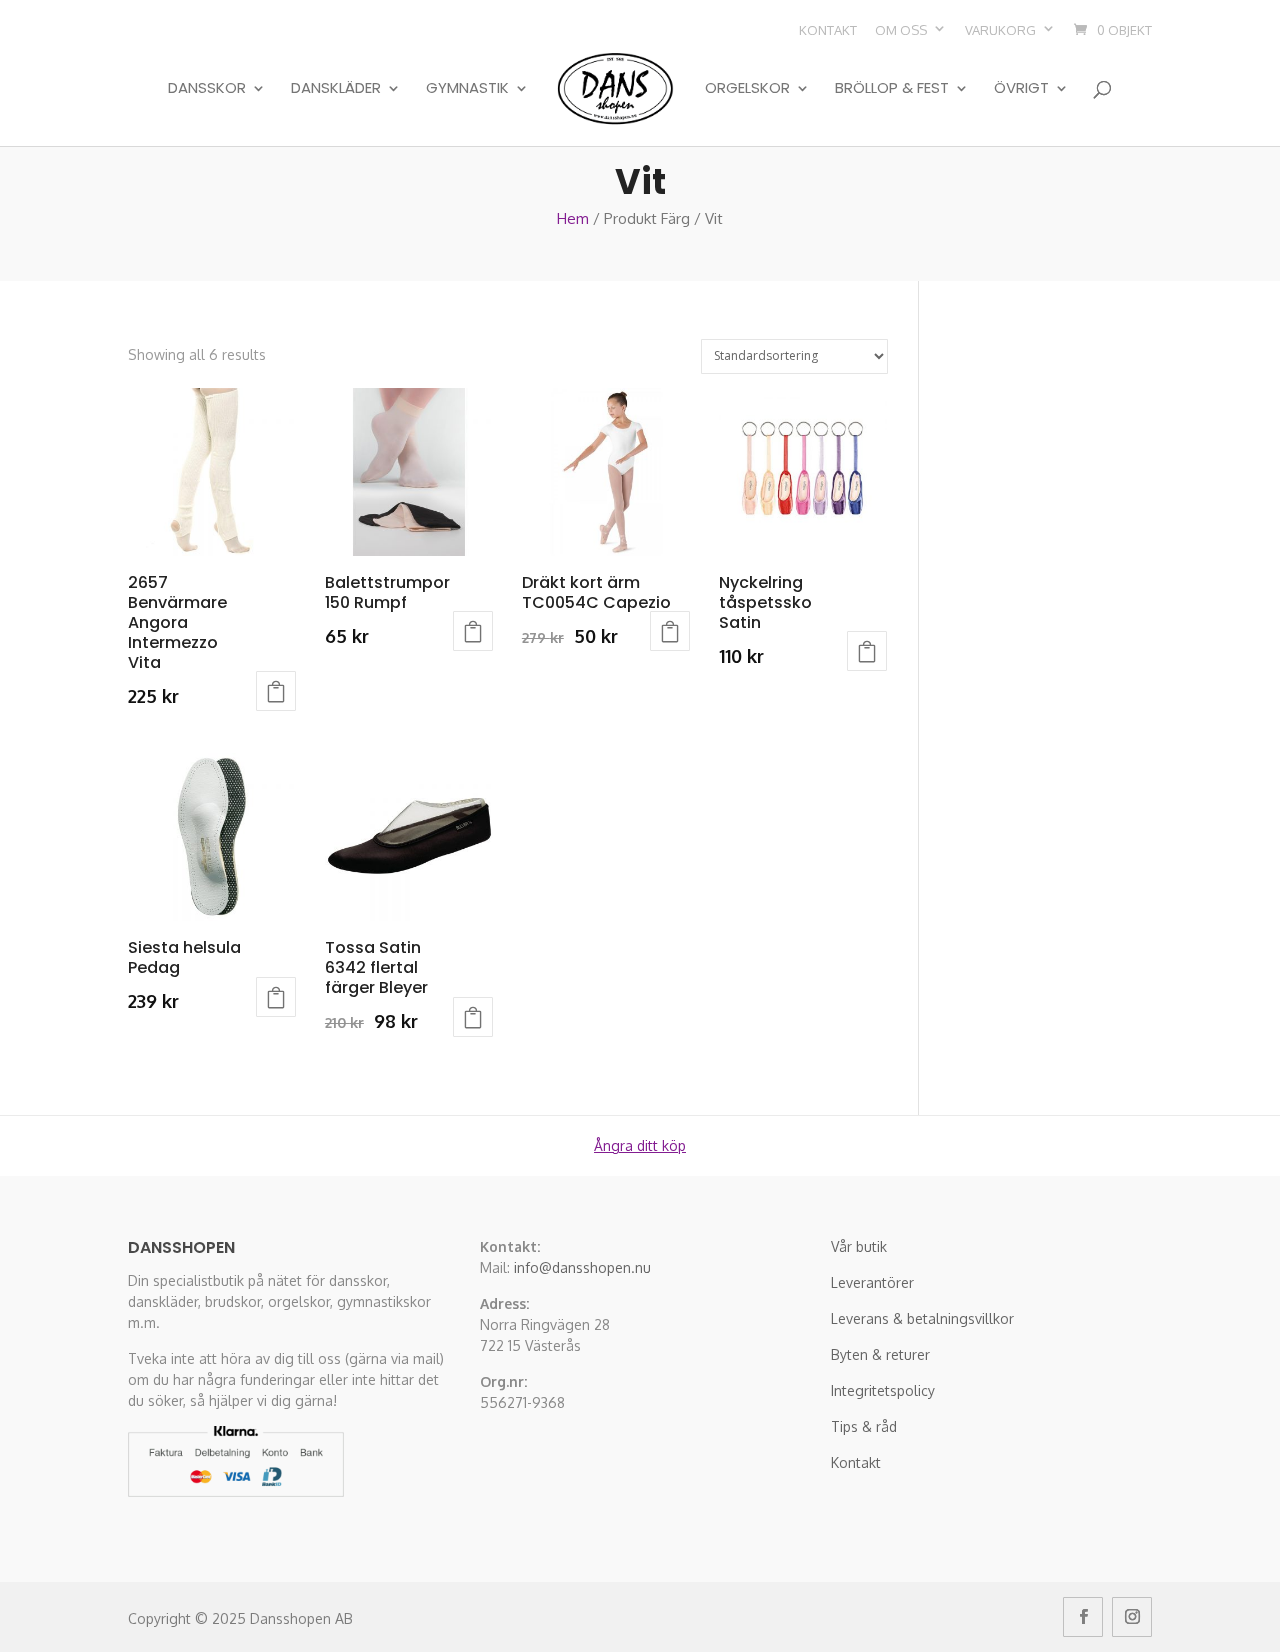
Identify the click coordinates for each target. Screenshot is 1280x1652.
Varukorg (1000, 30)
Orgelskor (747, 89)
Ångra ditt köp (640, 1145)
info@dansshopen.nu (582, 1267)
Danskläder (336, 89)
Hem (573, 218)
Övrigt (1021, 89)
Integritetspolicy (883, 1390)
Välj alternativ (473, 631)
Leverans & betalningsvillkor (922, 1318)
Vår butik (859, 1246)
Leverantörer (872, 1282)
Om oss (901, 30)
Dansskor (207, 89)
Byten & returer (880, 1354)
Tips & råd (864, 1426)
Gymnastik (467, 89)
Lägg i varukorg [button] (276, 691)
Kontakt (828, 30)
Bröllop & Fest (892, 89)
